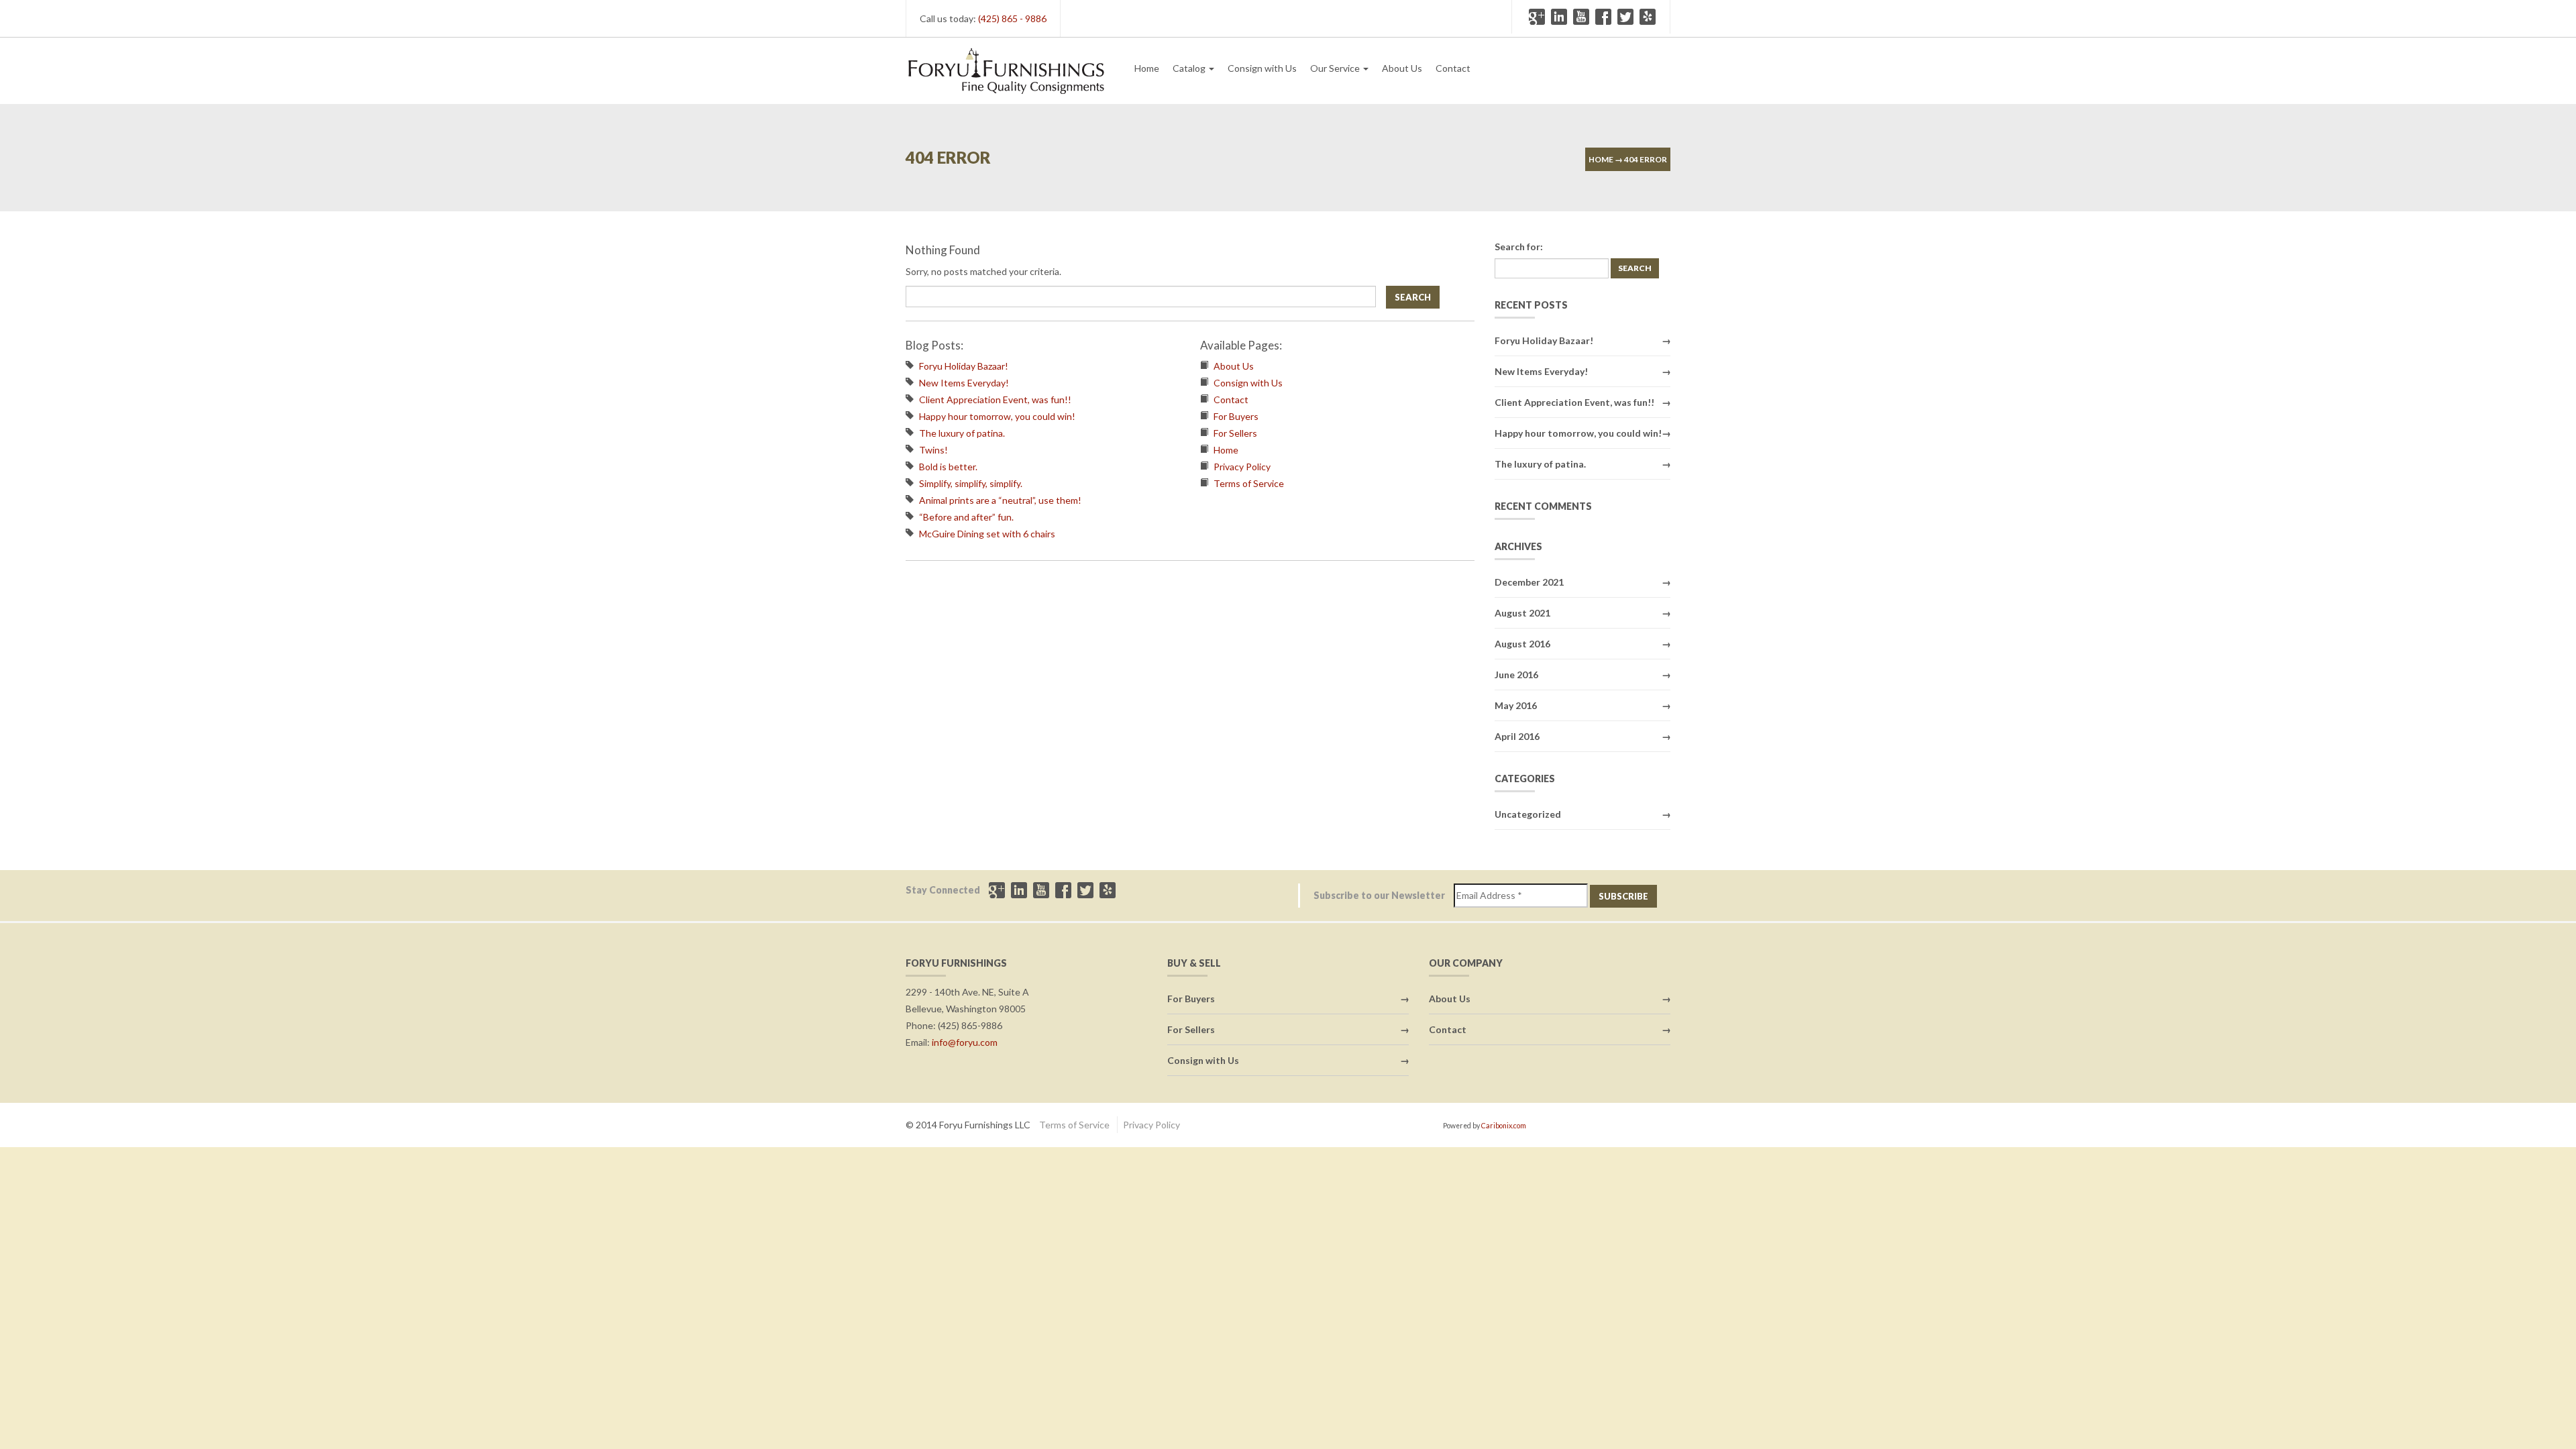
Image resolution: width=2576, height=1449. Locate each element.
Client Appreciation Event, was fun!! (995, 399)
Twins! (933, 450)
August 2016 (1522, 644)
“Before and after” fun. (966, 517)
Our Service (1336, 68)
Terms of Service (1249, 483)
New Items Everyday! (964, 383)
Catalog (1190, 68)
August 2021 (1522, 613)
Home (1147, 68)
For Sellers (1235, 433)
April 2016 (1517, 736)
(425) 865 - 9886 (1012, 18)
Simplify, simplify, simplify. (971, 483)
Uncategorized (1528, 814)
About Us (1402, 68)
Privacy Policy (1242, 467)
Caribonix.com (1504, 1126)
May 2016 (1516, 705)
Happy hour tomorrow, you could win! (997, 416)
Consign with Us (1262, 68)
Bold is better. (948, 467)
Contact (1453, 68)
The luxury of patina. (962, 433)
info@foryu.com (965, 1042)
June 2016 (1516, 675)
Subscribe (1623, 896)
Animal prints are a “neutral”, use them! (1000, 500)
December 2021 (1529, 582)
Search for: (1519, 247)
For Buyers (1236, 416)
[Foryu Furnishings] (1006, 69)
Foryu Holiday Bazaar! (964, 366)
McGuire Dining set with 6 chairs (987, 534)
